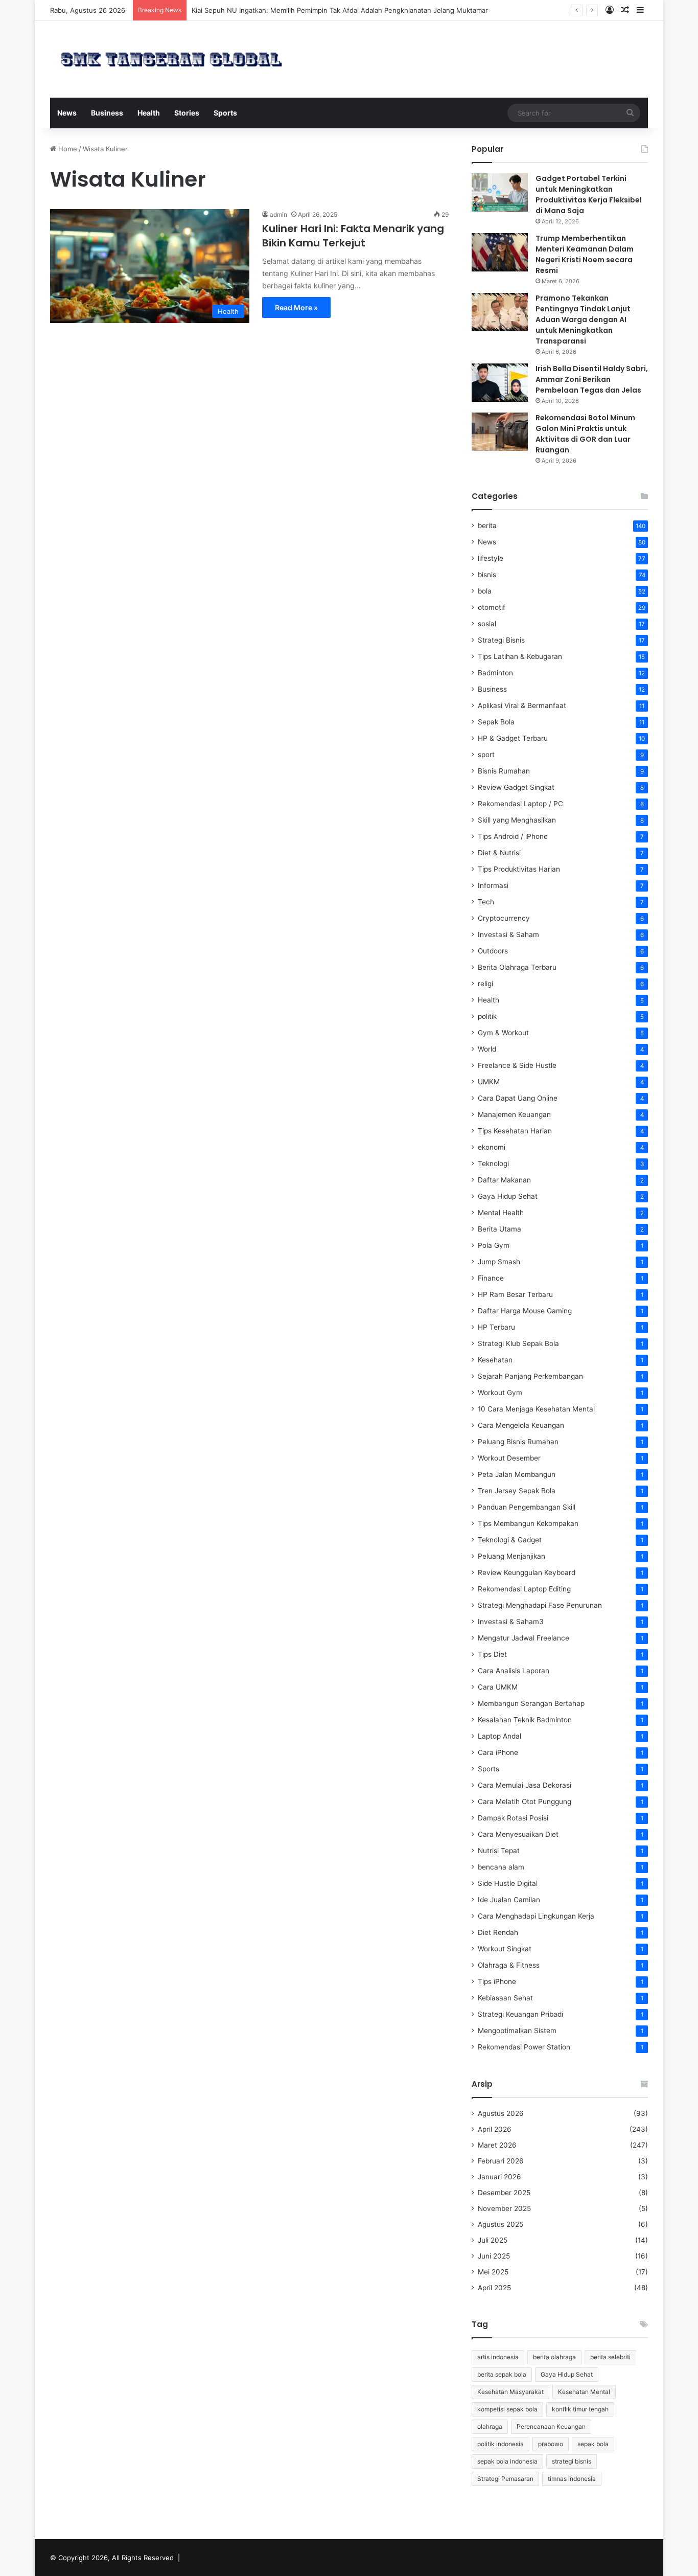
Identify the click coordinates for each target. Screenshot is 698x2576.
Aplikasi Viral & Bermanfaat (522, 705)
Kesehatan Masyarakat (510, 2392)
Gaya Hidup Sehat (508, 1196)
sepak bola (593, 2444)
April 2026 (495, 2129)
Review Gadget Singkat (516, 787)
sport (486, 755)
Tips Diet (492, 1654)
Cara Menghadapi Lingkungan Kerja (536, 1916)
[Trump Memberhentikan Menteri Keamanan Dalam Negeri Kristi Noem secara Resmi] (500, 252)
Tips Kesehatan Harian (515, 1131)
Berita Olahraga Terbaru (517, 967)
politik (487, 1016)
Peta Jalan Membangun (517, 1474)
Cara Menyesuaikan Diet (518, 1834)
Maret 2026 (497, 2145)
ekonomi (492, 1147)
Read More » (296, 307)
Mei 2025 (493, 2272)
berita (487, 526)
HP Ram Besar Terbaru (515, 1294)
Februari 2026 (501, 2161)
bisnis (487, 575)
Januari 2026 (499, 2177)
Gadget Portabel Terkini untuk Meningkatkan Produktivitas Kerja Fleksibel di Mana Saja (589, 195)
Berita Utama (499, 1229)
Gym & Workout (503, 1033)
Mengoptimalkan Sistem (517, 2031)
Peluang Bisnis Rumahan (518, 1442)
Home (67, 149)
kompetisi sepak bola (507, 2409)
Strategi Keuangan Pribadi (520, 2014)
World (487, 1049)
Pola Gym (494, 1245)
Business (107, 113)
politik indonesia (501, 2444)
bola (485, 591)
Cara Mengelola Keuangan (521, 1425)
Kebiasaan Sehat (505, 1998)
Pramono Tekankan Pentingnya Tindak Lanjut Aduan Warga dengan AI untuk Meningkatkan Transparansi (583, 320)
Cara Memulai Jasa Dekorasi (525, 1785)
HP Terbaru (496, 1327)
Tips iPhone (497, 1981)
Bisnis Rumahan (504, 771)
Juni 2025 (494, 2256)
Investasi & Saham (508, 934)
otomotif (492, 607)
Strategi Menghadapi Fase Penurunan (540, 1605)
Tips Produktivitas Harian (519, 869)
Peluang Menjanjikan (511, 1556)
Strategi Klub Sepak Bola (518, 1343)
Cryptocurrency (504, 918)
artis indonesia (498, 2357)
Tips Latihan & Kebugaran (520, 656)
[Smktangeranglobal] (171, 59)
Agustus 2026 (501, 2113)
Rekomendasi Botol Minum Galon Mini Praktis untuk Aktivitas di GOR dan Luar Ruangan (585, 434)
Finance (491, 1278)
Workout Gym (500, 1393)
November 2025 (504, 2208)
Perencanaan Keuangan (551, 2426)
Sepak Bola (496, 722)
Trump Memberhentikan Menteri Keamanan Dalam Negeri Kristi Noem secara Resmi (585, 254)
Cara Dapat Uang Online (518, 1098)
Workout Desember (509, 1458)
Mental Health (501, 1213)
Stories (187, 113)
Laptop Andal (499, 1736)
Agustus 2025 (501, 2224)
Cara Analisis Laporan (514, 1671)
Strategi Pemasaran (505, 2479)
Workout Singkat (505, 1949)
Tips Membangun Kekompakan (528, 1523)
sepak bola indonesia (507, 2461)
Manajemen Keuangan (514, 1114)
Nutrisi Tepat (499, 1851)
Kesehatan (495, 1360)
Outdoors (493, 951)
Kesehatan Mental (584, 2392)
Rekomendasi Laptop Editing (524, 1589)
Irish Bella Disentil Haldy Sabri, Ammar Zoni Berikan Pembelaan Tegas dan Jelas (592, 379)
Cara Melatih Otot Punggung (525, 1802)
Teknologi (493, 1164)
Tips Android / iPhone (513, 836)
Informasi (493, 885)
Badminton (495, 673)
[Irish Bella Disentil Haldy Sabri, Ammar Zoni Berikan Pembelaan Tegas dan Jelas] (500, 383)
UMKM (489, 1082)
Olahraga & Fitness (509, 1965)
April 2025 (494, 2288)
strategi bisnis (572, 2461)
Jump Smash (499, 1262)
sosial (487, 624)
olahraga (490, 2426)
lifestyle (491, 558)
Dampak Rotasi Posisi (513, 1818)
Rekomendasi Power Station (524, 2047)
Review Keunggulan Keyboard (527, 1572)
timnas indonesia (572, 2479)
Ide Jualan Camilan (509, 1900)
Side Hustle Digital (508, 1883)
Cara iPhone (498, 1752)
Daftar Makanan (504, 1180)
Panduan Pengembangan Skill (527, 1507)
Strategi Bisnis (501, 640)
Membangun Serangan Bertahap (531, 1703)
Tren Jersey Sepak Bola (517, 1491)
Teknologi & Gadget (510, 1540)
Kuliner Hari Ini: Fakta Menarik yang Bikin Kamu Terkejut (353, 236)
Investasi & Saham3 (511, 1622)
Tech (486, 902)
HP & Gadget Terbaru (513, 738)
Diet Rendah (498, 1932)
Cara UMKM (498, 1687)
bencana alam (501, 1867)
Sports (225, 113)
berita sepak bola (502, 2374)
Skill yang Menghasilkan (517, 820)
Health (149, 113)
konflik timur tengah (580, 2409)
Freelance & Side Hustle (517, 1065)
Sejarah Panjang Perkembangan (530, 1376)
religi (485, 984)
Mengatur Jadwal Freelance (523, 1638)
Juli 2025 (493, 2240)
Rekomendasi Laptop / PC (520, 804)
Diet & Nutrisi (499, 853)
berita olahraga (554, 2357)
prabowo (551, 2444)
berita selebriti (610, 2357)
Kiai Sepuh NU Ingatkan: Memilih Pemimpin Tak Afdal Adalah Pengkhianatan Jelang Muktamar (340, 10)
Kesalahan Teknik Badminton (525, 1720)
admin (278, 214)
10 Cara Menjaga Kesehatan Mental (536, 1409)
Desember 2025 (504, 2193)
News (67, 113)
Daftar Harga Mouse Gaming (525, 1311)
